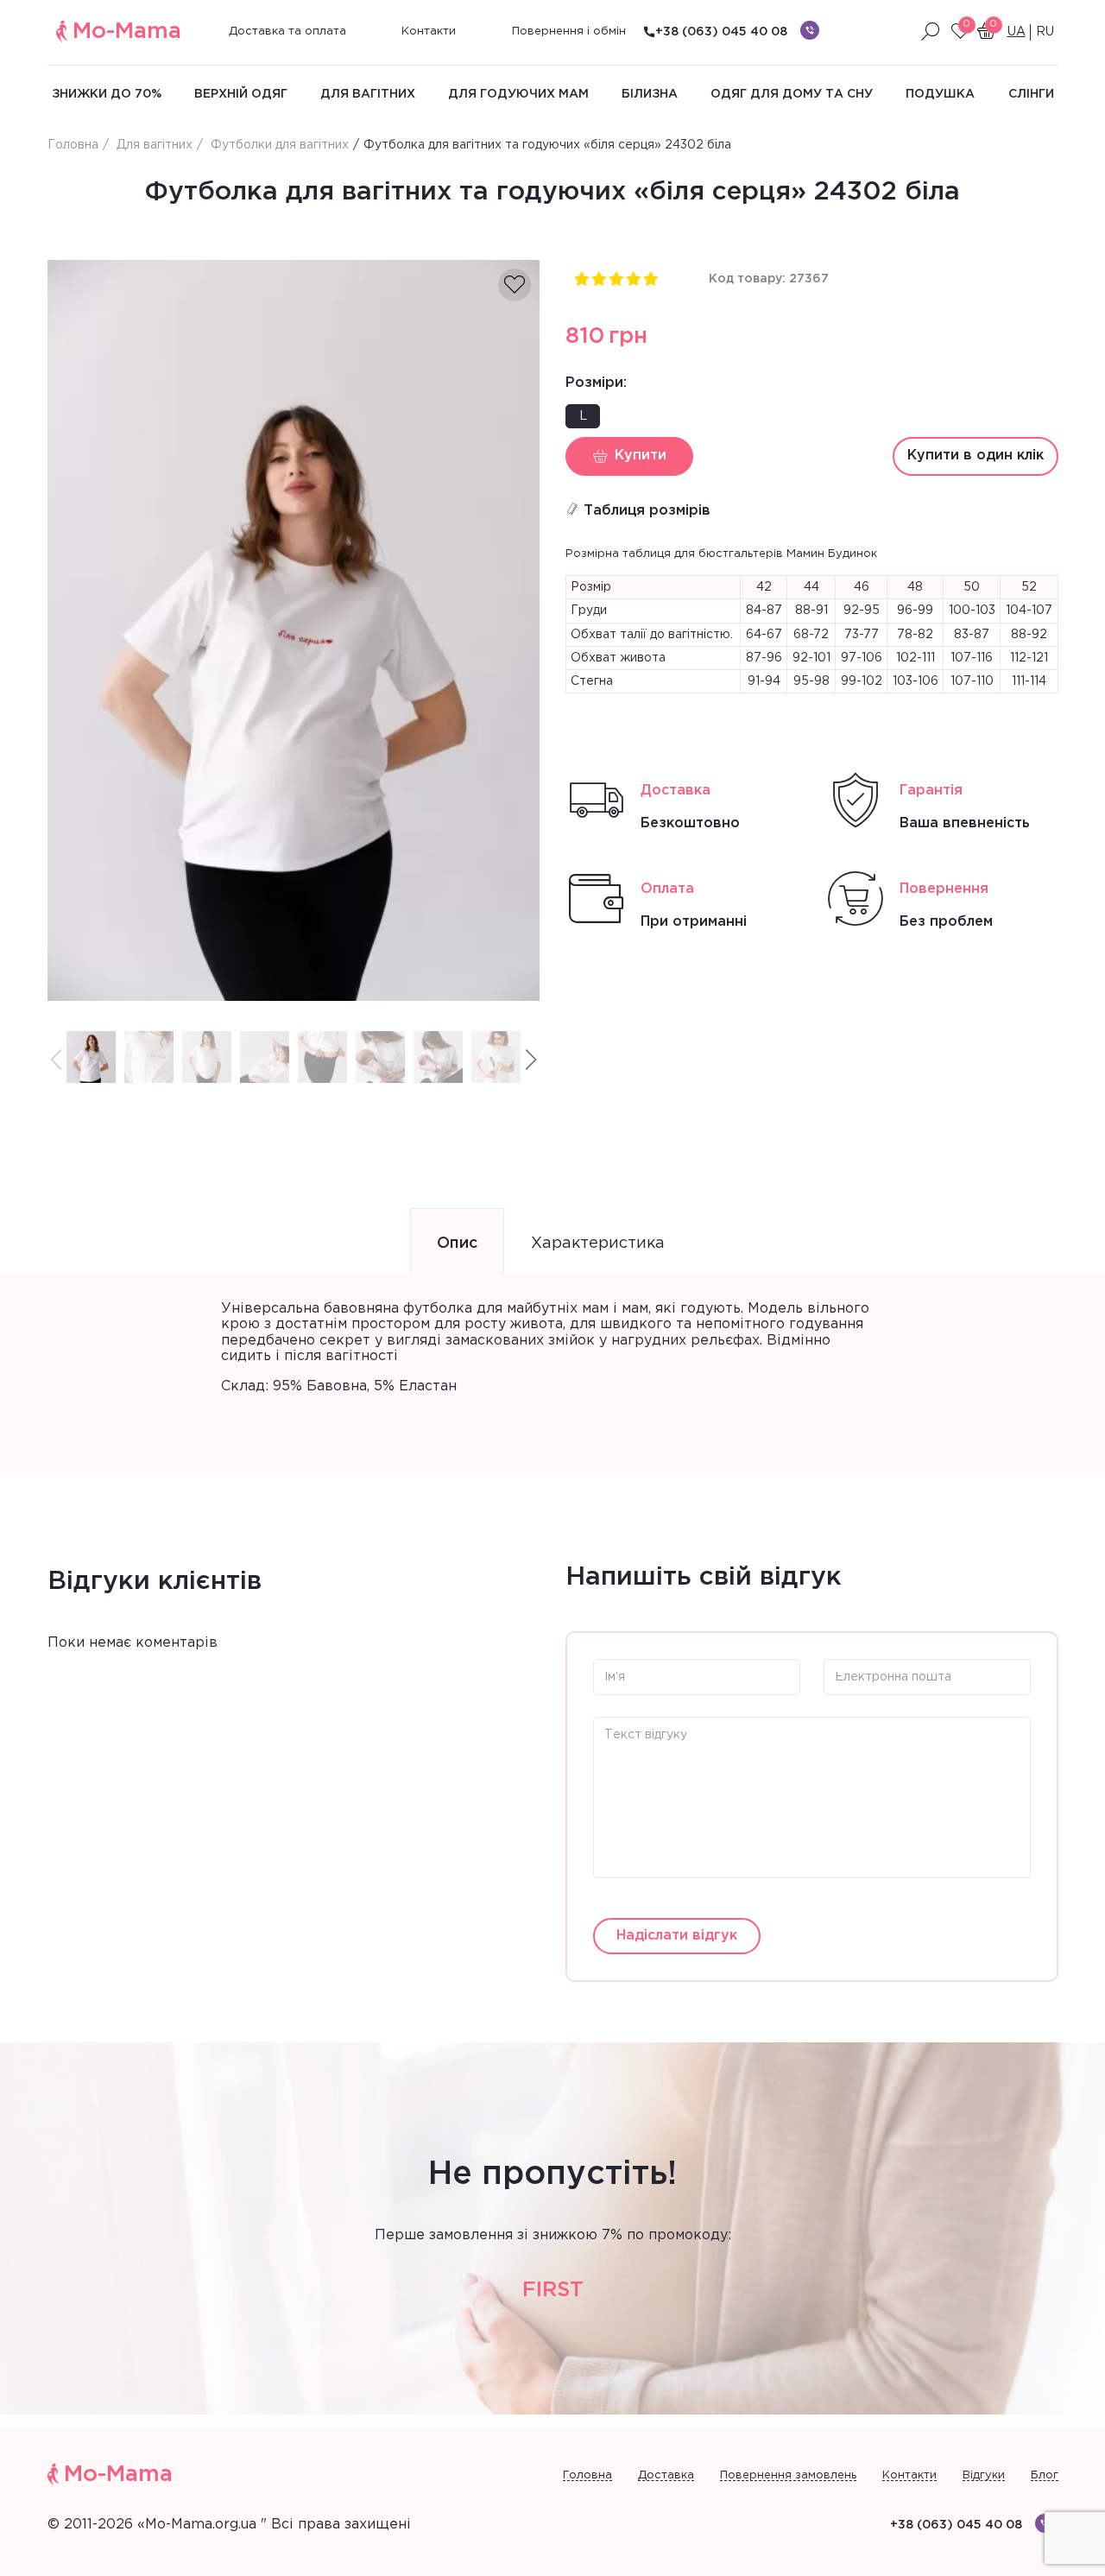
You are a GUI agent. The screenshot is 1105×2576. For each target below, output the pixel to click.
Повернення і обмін (569, 32)
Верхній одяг (241, 94)
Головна (587, 2475)
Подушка (940, 94)
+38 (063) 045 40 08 (721, 32)
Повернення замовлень (788, 2475)
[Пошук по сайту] (931, 32)
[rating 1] (581, 278)
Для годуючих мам (518, 94)
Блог (1045, 2475)
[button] (531, 1060)
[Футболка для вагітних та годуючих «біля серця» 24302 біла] (294, 631)
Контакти (429, 32)
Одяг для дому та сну (792, 94)
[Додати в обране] (515, 285)
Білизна (650, 94)
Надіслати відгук (677, 1936)
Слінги (1031, 94)
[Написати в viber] (810, 30)
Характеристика (598, 1244)
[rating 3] (616, 278)
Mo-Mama (127, 32)
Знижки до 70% (107, 94)
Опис (457, 1244)
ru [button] (1045, 32)
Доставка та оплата (287, 32)
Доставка (666, 2475)
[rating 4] (633, 278)
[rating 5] (650, 278)
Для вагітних (368, 94)
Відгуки (984, 2475)
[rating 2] (598, 278)
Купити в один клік (976, 456)
